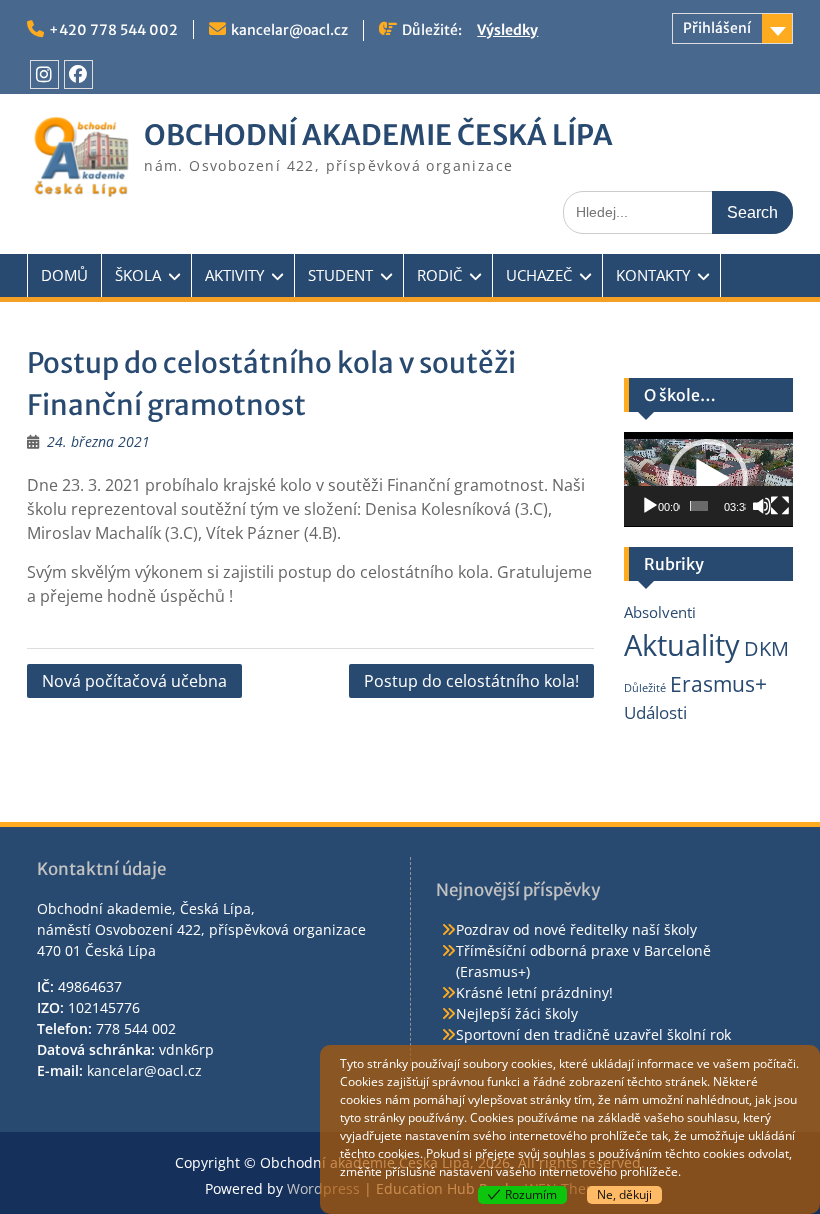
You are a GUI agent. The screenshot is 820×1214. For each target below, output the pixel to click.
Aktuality (682, 645)
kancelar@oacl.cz (289, 30)
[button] (708, 479)
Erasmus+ (718, 683)
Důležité (645, 688)
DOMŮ (64, 275)
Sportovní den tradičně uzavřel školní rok (593, 1034)
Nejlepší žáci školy (517, 1013)
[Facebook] (78, 74)
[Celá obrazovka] (780, 506)
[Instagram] (44, 74)
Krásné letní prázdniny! (534, 992)
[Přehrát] (650, 506)
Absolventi (660, 612)
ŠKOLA (138, 275)
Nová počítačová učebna (134, 681)
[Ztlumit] (762, 506)
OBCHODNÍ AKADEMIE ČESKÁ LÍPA (378, 135)
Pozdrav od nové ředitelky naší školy (576, 929)
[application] (708, 479)
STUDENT (340, 275)
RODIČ (439, 275)
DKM (766, 648)
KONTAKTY (653, 275)
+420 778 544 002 (113, 30)
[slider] (699, 506)
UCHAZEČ (539, 275)
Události (655, 712)
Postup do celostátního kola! (471, 681)
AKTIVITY (234, 275)
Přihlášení (717, 28)
